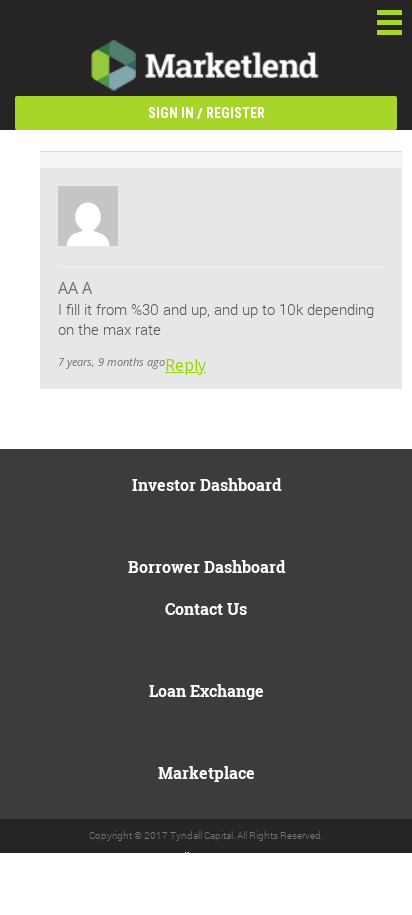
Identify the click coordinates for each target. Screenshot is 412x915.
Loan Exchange (206, 690)
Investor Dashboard (206, 484)
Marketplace (206, 772)
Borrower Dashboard (206, 566)
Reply (185, 365)
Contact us (206, 608)
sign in (171, 113)
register (235, 113)
